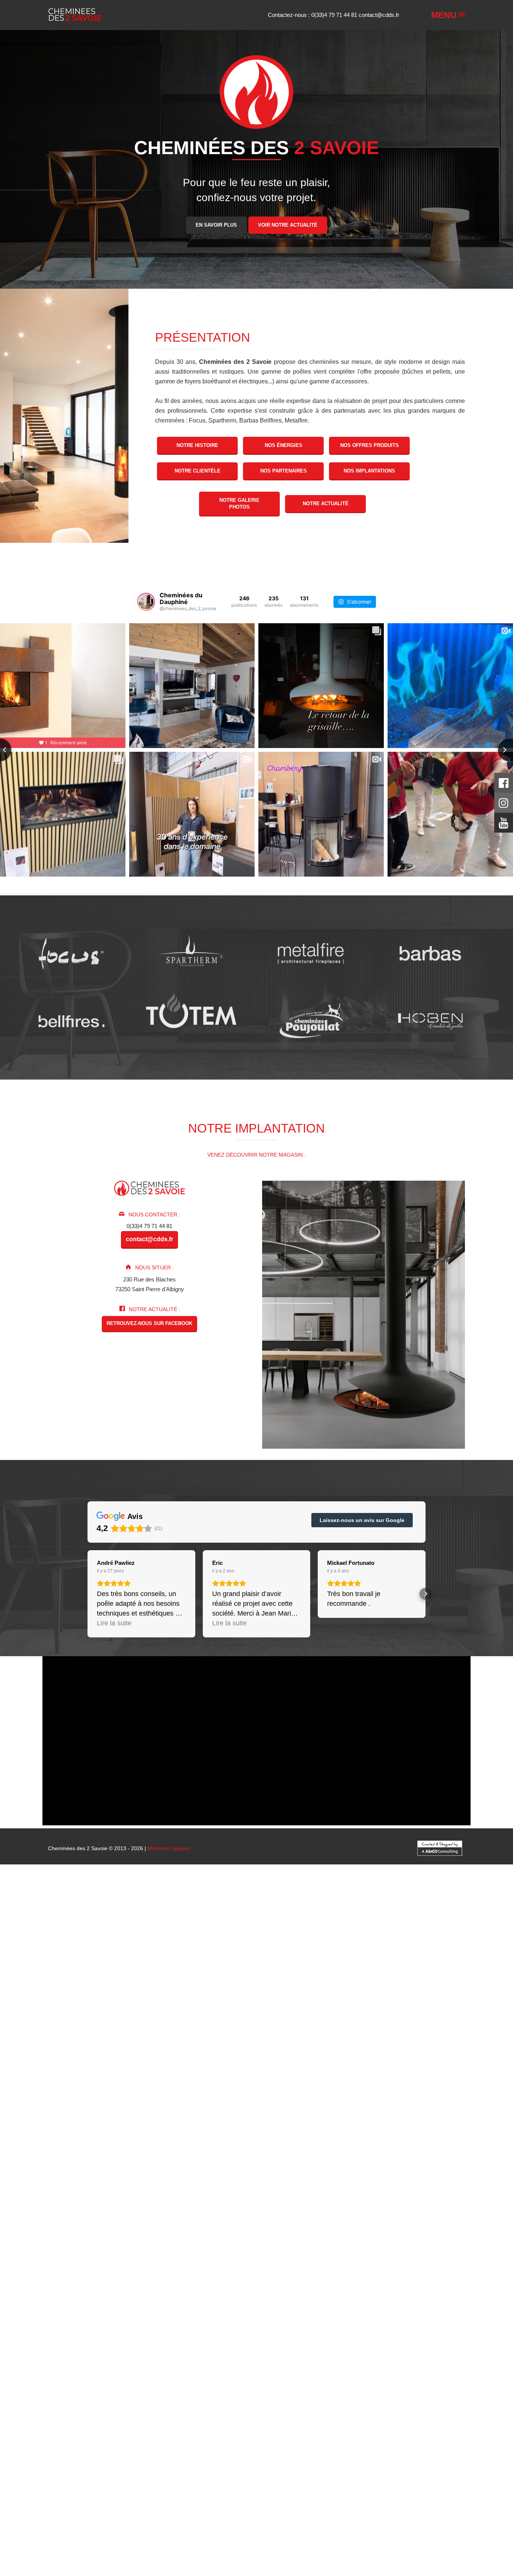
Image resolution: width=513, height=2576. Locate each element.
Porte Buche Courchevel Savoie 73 (375, 2206)
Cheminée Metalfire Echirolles (476, 2172)
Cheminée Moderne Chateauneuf (224, 2274)
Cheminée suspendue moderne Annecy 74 (380, 2359)
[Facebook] (504, 785)
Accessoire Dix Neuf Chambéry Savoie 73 (104, 2235)
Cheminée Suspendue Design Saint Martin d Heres (270, 2522)
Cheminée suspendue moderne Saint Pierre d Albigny (97, 2364)
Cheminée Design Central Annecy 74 (203, 2375)
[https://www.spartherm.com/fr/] (191, 953)
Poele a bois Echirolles (328, 2009)
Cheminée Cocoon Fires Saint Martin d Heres (363, 2201)
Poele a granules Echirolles (89, 2043)
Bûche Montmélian (490, 2071)
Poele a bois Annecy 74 (422, 2003)
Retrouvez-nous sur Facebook (149, 1323)
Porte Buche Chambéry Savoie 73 (221, 2206)
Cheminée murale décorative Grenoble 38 (305, 2342)
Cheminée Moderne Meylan (300, 2274)
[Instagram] (504, 805)
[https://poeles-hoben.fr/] (431, 1021)
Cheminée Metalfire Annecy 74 (474, 2167)
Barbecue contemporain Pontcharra (395, 2421)
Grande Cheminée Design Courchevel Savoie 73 (356, 2500)
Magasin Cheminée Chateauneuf (60, 2562)
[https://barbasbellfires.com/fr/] (71, 1021)
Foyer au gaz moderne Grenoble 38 (122, 2330)
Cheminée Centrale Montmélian (288, 1986)
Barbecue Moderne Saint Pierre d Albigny (81, 2437)
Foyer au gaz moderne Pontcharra (412, 2330)
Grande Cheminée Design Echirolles (45, 2511)
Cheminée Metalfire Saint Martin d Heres (387, 2172)
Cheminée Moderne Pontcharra (39, 2274)
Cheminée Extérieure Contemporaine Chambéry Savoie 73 (164, 2387)
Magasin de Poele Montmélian (368, 2573)
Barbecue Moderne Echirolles (427, 2437)
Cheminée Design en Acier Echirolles (292, 2483)
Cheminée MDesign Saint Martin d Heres (71, 2150)
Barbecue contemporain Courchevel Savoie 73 (204, 2421)
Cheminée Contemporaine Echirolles (441, 1998)
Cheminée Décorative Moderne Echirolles (322, 2291)
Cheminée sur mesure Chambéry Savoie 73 (366, 2043)
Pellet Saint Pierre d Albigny (379, 2077)
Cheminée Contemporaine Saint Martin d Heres (336, 1998)
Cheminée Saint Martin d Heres (122, 1975)
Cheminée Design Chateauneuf (189, 2263)
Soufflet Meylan (443, 2218)
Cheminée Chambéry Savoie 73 (117, 1969)
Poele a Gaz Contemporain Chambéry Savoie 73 (285, 2539)
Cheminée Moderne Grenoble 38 (283, 2268)
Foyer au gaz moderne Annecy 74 (325, 2330)
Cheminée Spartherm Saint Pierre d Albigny (244, 2133)
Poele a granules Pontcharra (203, 2037)
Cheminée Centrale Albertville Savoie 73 (328, 1975)
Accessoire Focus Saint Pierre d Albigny (96, 2251)
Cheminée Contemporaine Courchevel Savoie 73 (224, 1992)
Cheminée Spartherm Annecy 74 (66, 2133)
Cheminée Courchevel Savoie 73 (256, 1969)
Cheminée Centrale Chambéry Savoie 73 (433, 1975)
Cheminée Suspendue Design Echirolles (386, 2522)
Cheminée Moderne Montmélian (40, 2280)
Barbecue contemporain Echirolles (378, 2426)
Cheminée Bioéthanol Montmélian (162, 2105)
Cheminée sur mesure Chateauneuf (442, 2048)
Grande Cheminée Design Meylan (353, 2505)
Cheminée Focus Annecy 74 (43, 2122)
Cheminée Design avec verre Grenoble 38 (304, 2404)
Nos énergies (284, 445)
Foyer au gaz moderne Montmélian (469, 2336)
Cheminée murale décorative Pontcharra (127, 2347)
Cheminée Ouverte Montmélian (426, 2494)
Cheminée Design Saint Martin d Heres (345, 2263)
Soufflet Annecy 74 (224, 2218)
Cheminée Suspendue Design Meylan (157, 2522)
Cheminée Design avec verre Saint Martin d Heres (64, 2415)
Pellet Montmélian (118, 2082)
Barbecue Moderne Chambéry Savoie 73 (151, 2432)
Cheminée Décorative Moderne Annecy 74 (135, 2285)
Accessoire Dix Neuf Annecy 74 (392, 2235)
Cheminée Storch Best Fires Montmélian (346, 2189)
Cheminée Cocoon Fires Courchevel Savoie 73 (271, 2195)
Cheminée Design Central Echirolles (313, 2381)
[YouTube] (504, 825)
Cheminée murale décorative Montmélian (276, 2353)
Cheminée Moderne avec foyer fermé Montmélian (305, 2325)
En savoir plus (216, 225)
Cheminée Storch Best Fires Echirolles (244, 2189)
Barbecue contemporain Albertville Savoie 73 (395, 2415)
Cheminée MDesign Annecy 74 (148, 2144)
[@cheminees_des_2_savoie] (146, 602)
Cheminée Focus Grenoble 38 (384, 2116)
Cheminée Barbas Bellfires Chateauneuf (91, 2161)
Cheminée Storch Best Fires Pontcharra (205, 2184)
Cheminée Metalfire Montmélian (39, 2178)
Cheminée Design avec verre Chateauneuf (364, 2409)
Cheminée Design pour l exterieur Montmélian (120, 2471)
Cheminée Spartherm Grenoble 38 (383, 2127)
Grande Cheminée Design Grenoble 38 (244, 2500)
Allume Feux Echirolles (367, 2229)
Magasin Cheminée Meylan (135, 2562)
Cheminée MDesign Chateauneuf (420, 2144)
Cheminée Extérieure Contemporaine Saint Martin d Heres (190, 2398)
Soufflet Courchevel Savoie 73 (163, 2218)
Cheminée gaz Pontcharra (352, 2015)
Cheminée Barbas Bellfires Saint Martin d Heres (290, 2161)
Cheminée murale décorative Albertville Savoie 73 (62, 2342)
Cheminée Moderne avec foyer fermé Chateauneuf (309, 2319)
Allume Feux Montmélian (429, 2229)
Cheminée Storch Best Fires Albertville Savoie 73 (143, 2178)
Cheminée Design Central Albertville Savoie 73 (272, 2370)
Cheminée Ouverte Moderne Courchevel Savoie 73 (399, 2297)
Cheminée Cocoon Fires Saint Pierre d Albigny (60, 2201)
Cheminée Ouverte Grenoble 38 (168, 2488)
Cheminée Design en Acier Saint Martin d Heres (183, 2483)
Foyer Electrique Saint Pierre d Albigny (247, 2110)
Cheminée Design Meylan (262, 2263)
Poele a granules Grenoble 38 (476, 2032)
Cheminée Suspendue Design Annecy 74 (220, 2516)
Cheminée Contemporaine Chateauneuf (142, 1998)
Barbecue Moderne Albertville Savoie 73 (49, 2432)
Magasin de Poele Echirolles (295, 2573)
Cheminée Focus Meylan (358, 2122)
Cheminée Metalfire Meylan (300, 2172)
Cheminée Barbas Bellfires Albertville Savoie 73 (340, 2150)
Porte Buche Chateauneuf (149, 2212)
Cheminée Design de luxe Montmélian (201, 2454)
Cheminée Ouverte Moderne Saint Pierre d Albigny (220, 2302)
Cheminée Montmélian (247, 1975)
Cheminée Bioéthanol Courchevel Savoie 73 (458, 2094)
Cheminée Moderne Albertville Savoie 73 (82, 2268)
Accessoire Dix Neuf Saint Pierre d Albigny (54, 2240)
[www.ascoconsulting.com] (440, 1848)
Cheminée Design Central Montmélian (410, 2381)
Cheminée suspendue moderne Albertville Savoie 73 (393, 2353)
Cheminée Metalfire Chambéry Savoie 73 (187, 2167)
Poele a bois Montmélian (391, 2009)
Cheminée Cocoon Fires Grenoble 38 (164, 2195)
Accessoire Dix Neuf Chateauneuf (153, 2240)
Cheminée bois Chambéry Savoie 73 (466, 2020)
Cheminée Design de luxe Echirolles (108, 2454)
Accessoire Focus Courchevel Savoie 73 (358, 2246)
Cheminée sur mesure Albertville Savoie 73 (254, 2043)
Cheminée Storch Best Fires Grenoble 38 (388, 2178)
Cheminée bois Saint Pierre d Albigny (354, 2026)
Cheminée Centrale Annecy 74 (203, 1981)
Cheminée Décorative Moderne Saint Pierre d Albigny (366, 2285)
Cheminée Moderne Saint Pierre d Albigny (130, 2274)
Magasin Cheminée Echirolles (308, 2562)
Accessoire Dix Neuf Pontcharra (473, 2235)
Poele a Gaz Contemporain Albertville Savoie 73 (165, 2539)
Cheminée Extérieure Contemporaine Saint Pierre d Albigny (315, 2392)
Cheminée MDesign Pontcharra (229, 2144)
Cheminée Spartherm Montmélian (177, 2139)
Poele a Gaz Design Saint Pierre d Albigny (137, 2533)
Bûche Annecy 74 (127, 2071)
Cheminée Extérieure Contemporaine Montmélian (451, 2398)
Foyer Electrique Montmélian (119, 2116)
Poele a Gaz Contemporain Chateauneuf (429, 2545)
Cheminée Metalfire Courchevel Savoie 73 (380, 2167)
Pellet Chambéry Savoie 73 (101, 2077)
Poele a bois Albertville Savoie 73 (111, 2003)
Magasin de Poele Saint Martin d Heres (210, 2573)
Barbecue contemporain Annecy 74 (306, 2421)
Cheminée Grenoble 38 (186, 1969)
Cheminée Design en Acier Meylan (77, 2483)
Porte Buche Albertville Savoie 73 (135, 2206)
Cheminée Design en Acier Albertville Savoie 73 (235, 2471)
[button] (88, 1594)
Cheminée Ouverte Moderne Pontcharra (103, 2302)
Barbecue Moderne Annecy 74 (427, 2432)
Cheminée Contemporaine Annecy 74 (338, 1992)
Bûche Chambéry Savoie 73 (460, 2065)
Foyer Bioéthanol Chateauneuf (276, 2088)
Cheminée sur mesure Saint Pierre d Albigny (341, 2048)
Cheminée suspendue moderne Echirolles (52, 2370)
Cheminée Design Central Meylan (97, 2381)
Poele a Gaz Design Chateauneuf (235, 2533)
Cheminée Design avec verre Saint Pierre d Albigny (245, 2409)
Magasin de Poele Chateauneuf (58, 2573)
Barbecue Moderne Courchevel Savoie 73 (336, 2432)
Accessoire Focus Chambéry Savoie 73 (178, 2246)
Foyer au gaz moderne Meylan (186, 2336)
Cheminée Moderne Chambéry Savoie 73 (187, 2268)
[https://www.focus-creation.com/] (71, 953)
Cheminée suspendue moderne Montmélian (159, 2370)
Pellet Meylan (481, 2077)
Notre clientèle (198, 471)
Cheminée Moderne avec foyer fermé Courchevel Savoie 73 (288, 2313)
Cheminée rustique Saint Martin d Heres (151, 2065)
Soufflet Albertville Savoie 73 (478, 2212)
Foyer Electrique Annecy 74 (92, 2110)
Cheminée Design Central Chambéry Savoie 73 (389, 2370)
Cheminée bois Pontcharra (271, 2026)
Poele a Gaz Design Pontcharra (40, 2533)
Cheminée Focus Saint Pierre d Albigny (201, 2122)
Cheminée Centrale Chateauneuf (472, 1981)
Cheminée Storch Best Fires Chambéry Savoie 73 (270, 2178)
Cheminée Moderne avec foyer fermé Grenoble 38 (148, 2313)
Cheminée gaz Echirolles (220, 2020)
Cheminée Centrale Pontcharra (283, 1981)
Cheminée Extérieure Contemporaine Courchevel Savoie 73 (439, 2387)
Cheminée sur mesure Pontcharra (241, 2048)
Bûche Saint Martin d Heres (389, 2071)
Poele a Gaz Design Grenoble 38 (282, 2528)
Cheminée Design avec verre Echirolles (181, 2415)
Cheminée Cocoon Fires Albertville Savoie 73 (456, 2189)
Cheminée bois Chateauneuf (438, 2026)
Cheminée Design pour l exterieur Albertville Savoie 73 (316, 2454)
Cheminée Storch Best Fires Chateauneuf (435, 2184)
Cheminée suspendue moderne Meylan (329, 2364)
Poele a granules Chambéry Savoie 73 (389, 2032)
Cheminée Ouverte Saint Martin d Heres (259, 2494)
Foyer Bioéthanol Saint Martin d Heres (423, 2088)
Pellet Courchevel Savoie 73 (220, 2077)
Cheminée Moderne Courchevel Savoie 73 (379, 2268)
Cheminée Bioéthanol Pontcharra (125, 2099)
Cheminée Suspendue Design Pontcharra (327, 2516)
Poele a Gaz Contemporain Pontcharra (204, 2545)
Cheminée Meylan (56, 1975)
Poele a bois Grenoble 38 (271, 2003)
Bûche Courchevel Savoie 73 (68, 2071)
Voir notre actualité (288, 225)
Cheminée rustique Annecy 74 (248, 2060)
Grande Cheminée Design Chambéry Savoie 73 (132, 2500)
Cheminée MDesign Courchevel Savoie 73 (54, 2144)
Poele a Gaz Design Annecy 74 (474, 2528)
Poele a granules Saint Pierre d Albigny (286, 2037)
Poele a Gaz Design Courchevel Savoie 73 (379, 2528)
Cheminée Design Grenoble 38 (269, 2257)
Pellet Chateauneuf (439, 2077)
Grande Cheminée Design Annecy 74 (466, 2500)
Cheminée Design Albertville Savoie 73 (79, 2257)
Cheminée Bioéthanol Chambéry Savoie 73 (261, 2094)
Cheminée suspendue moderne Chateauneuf (222, 2364)
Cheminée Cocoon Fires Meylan (261, 2201)
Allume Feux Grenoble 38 (316, 2223)
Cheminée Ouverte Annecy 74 (350, 2488)
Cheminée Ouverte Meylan (173, 2494)
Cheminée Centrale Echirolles (210, 1986)
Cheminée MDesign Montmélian (240, 2150)
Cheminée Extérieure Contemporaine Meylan (57, 2398)
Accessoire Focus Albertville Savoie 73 (78, 2246)
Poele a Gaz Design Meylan (316, 2533)
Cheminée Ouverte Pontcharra (427, 2488)
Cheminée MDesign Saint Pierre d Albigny (323, 2144)
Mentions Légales (169, 1848)
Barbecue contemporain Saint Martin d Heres (276, 2426)
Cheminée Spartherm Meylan (423, 2133)
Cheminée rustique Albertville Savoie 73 (387, 2054)
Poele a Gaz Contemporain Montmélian (334, 2550)
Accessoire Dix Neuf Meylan (234, 2240)
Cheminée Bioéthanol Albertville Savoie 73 (153, 2094)
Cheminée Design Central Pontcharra (297, 2375)
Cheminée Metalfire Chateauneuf (224, 2172)
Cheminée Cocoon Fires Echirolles (469, 2201)
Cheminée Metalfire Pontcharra (38, 2172)
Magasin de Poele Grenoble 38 (145, 2567)
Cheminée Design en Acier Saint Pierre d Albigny (383, 2477)
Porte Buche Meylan (208, 2212)
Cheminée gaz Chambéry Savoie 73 (45, 2015)
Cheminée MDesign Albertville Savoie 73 (272, 2139)
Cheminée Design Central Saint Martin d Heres (203, 2381)
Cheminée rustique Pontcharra (324, 2060)
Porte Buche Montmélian (410, 2212)
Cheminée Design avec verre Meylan (466, 2409)
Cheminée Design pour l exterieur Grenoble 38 (65, 2460)
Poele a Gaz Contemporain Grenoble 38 (396, 2539)
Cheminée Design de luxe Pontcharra (112, 2449)
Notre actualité (326, 504)
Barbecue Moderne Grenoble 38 (243, 2432)
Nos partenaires (284, 471)
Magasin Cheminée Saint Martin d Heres (220, 2562)
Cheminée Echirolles (190, 1975)
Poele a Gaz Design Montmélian (65, 2539)
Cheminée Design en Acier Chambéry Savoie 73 (355, 2471)
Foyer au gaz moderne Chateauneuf (101, 2336)
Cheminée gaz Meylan (62, 2020)
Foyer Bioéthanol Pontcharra (105, 2088)
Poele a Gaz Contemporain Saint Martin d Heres (120, 2550)
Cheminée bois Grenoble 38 (35, 2026)
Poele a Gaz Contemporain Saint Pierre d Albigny (315, 2545)
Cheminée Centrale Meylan (34, 1986)
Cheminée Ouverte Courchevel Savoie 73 (260, 2488)
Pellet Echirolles (74, 2082)
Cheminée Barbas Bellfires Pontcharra (382, 2156)
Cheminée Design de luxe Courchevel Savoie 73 (426, 2443)
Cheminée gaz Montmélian (288, 2020)
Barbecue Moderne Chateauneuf (175, 2437)
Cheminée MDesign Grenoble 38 (472, 2139)
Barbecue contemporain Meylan (177, 2426)
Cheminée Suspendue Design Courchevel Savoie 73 (100, 2516)
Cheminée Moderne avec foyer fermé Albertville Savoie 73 (375, 2308)
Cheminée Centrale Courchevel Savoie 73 (109, 1981)
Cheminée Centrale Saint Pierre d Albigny (377, 1981)
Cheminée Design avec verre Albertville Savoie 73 (62, 2404)
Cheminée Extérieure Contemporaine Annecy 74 (59, 2392)
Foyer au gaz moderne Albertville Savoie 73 (424, 2325)
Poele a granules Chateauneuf (372, 2037)
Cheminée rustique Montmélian (316, 2065)
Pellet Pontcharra (322, 2077)
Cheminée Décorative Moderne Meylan (83, 2291)
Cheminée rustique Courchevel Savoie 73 (158, 2060)
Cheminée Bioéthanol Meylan (407, 2099)
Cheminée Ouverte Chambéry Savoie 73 (77, 2488)
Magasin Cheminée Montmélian (385, 2562)
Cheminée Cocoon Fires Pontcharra (468, 2195)
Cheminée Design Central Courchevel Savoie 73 (93, 2375)
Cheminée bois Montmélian (211, 2032)
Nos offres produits (370, 445)
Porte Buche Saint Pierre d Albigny (72, 2212)
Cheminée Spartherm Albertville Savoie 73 (174, 2127)
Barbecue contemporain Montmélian (468, 2426)
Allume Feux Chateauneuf (164, 2229)
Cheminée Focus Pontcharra (115, 2122)
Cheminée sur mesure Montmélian (291, 2054)
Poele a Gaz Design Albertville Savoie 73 (81, 2528)
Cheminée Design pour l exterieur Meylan (280, 2466)
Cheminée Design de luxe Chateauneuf (327, 2449)
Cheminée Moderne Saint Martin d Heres (387, 2274)
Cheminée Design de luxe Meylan (418, 2449)
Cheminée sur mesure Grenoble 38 (468, 2043)
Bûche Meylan (335, 2071)
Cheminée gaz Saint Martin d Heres (140, 2020)
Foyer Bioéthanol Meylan (345, 2088)
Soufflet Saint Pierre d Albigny (334, 2218)
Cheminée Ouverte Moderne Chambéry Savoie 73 (163, 2297)
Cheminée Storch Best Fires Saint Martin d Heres (130, 2189)
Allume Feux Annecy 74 (466, 2223)
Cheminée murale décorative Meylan (467, 2347)
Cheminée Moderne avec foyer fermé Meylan (430, 2319)
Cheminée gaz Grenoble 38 (125, 2015)
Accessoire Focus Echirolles (431, 2251)
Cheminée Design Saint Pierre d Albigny (98, 2263)
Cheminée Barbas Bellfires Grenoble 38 (58, 2156)
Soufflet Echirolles (43, 2223)
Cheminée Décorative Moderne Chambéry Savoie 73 (279, 2280)
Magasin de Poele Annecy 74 (322, 2567)
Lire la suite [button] (114, 1623)
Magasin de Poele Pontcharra (396, 2567)
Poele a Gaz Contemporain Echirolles (234, 2550)
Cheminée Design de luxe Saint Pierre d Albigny (218, 2449)
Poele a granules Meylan (440, 2037)
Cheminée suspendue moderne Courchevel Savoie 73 (258, 2359)
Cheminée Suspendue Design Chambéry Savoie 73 (375, 2511)
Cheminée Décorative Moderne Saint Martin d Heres (201, 2291)
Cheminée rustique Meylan (66, 2065)
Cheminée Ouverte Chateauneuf (97, 2494)
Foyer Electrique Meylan (404, 2110)
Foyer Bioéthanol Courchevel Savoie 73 (463, 2082)
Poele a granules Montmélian (161, 2043)
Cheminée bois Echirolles (143, 2032)
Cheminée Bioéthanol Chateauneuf (324, 2099)
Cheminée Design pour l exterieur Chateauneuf (169, 2466)
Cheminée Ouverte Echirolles (348, 2494)
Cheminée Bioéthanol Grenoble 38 (359, 2094)
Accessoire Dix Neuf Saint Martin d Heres (325, 2240)
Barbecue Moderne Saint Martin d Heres (337, 2437)
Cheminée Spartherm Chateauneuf (342, 2133)
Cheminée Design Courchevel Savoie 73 (360, 2257)
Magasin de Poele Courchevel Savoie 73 (234, 2567)
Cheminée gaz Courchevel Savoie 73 (207, 2015)
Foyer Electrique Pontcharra (162, 2110)
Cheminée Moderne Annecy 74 (474, 2268)
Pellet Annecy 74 (278, 2077)
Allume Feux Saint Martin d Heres (294, 2229)
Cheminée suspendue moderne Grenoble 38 (134, 2359)
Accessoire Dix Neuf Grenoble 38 (200, 2235)
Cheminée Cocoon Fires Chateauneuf (170, 2201)
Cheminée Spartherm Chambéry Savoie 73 (284, 2127)
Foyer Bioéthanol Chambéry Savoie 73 (287, 2082)
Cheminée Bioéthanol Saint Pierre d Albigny (224, 2099)
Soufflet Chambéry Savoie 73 (36, 2218)
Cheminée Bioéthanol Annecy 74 (41, 2099)
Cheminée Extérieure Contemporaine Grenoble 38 (301, 2387)
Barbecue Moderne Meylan (251, 2437)
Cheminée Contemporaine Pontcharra (437, 1992)
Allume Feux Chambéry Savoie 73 (242, 2223)
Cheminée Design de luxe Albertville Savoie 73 (88, 2443)
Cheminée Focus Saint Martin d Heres (439, 2122)
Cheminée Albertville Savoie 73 (38, 1969)
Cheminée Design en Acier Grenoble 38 (464, 2471)
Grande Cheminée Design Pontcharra (46, 2505)
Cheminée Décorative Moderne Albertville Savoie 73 (146, 2280)
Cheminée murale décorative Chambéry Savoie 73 (188, 2342)
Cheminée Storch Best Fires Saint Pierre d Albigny (319, 2184)
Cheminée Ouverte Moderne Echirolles (148, 2308)
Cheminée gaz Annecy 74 (286, 2015)
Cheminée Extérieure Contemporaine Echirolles (327, 2398)
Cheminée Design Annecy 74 (450, 2257)
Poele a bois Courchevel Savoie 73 (348, 2003)
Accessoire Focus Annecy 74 (447, 2246)
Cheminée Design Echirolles (432, 2263)
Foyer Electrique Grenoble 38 (434, 2105)
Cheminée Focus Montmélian (81, 2127)
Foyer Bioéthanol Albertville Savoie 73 (189, 2082)
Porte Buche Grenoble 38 (298, 2206)
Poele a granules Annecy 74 (132, 2037)
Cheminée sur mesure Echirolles (204, 2054)
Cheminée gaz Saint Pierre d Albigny (430, 2015)
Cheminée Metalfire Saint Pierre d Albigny (130, 2172)
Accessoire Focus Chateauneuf (187, 2251)
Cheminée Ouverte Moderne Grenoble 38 (280, 2297)
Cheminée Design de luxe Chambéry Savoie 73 (207, 2443)
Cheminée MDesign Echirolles (161, 2150)
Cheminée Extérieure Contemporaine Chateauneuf (451, 2392)
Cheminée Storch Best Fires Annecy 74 (105, 2184)
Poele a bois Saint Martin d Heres (254, 2009)
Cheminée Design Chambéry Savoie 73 (179, 2257)
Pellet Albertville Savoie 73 (33, 2077)
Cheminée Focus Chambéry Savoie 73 (298, 2116)
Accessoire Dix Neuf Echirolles (420, 2240)
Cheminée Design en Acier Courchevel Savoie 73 (62, 2477)
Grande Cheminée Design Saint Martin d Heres (455, 2505)
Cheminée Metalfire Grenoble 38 (283, 2167)
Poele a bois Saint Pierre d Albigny (44, 2009)
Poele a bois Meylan (183, 2009)
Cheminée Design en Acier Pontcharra (272, 2477)
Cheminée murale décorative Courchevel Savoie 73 (422, 2342)
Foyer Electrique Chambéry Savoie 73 (348, 2105)
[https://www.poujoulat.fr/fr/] (311, 1021)
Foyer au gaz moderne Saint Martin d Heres (283, 2336)
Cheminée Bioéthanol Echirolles (79, 2105)
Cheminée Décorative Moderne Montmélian (431, 2291)
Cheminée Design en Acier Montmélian (390, 2483)
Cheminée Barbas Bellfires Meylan (186, 2161)
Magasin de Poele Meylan (129, 2573)
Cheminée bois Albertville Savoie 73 (371, 2020)
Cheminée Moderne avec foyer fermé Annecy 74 (425, 2313)
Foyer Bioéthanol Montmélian (62, 2094)
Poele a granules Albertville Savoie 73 (293, 2032)
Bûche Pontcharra (172, 2071)
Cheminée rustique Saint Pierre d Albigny (414, 2060)
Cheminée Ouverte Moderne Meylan (440, 2302)
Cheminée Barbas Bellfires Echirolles (399, 2161)
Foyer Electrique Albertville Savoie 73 (251, 2105)
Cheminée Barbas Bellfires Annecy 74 (284, 2156)
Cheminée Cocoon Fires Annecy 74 (377, 2195)
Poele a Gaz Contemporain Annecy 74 (105, 2545)
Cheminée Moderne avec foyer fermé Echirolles (181, 2325)
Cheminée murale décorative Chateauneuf (365, 2347)
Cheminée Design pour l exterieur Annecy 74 (319, 2460)
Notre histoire (197, 445)
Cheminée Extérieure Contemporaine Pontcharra (180, 2392)
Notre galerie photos (239, 504)
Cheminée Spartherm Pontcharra (149, 2133)
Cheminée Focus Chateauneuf (288, 2122)
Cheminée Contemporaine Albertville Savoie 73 (388, 1986)
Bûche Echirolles (445, 2071)
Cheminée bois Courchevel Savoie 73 (120, 2026)
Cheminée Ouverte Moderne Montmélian (249, 2308)
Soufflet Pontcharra (272, 2218)
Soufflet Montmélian (91, 2223)
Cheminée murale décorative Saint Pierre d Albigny (245, 2347)
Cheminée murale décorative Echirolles (174, 2353)
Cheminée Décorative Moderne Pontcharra (244, 2285)
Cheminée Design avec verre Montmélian (285, 2415)
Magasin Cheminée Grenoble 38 (122, 2556)
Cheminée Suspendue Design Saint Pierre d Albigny (447, 2516)
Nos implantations (369, 471)
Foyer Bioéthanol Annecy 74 (34, 2088)
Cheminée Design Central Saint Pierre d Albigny (406, 2375)
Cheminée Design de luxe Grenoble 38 (316, 2443)
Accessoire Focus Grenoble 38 (268, 2246)
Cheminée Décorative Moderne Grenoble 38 (402, 2280)
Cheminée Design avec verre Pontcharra (127, 2409)
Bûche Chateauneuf (292, 2071)
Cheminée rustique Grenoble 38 (66, 2060)
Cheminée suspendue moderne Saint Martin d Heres (447, 2364)
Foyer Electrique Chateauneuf (334, 2110)
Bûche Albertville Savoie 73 (390, 2065)
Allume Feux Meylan (224, 2229)
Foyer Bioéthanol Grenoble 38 (375, 2082)
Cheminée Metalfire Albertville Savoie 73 (82, 2167)
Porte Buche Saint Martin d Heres (277, 2212)
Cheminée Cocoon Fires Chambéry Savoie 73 (58, 2195)
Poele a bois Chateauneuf (123, 2009)
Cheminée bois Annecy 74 (203, 2026)
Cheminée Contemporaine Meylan (234, 1998)
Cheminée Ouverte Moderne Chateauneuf (339, 2302)
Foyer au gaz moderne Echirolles (382, 2336)
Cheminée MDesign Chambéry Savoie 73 (377, 2139)
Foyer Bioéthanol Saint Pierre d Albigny (190, 2088)
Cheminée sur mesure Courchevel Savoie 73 (56, 2048)
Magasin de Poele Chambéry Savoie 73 (56, 2567)
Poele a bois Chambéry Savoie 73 (196, 2003)
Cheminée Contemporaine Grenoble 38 (108, 1992)
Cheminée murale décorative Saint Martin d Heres (62, 2353)
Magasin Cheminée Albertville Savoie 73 (438, 2550)
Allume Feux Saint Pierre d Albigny (87, 2229)
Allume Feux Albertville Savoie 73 (157, 2223)
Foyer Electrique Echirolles (49, 2116)
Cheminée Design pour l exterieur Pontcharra (431, 2460)
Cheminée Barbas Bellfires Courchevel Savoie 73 (172, 2156)
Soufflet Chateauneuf (397, 2218)
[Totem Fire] (191, 1010)
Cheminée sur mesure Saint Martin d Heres (106, 2054)
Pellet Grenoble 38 (160, 2077)
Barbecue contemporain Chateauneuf (88, 2426)
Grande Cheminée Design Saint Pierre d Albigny (153, 2505)
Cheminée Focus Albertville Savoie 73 (202, 2116)
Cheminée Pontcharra (379, 1969)
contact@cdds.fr (379, 15)
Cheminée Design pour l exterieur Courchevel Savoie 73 (193, 2460)
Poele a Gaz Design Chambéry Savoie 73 (187, 2528)
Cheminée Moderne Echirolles (476, 2274)
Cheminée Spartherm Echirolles (94, 2139)
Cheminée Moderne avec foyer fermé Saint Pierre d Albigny (170, 2319)
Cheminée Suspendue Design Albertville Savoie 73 (248, 2511)
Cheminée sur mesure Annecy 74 (155, 2048)
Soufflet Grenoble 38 (99, 2218)
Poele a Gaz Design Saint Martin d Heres (406, 2533)
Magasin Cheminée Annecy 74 (310, 2556)
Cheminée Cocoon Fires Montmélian (46, 2206)
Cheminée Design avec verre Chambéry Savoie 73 (188, 2404)
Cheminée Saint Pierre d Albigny (447, 1969)
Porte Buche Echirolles (349, 2212)
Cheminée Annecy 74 (324, 1969)
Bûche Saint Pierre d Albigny (231, 2071)
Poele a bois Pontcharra (483, 2003)
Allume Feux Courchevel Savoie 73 (392, 2223)
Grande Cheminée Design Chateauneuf (262, 2505)
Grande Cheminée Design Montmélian (138, 2511)
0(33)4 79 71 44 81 (335, 15)
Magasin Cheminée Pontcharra (389, 2556)
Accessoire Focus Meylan (260, 2251)
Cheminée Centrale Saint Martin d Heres (121, 1986)
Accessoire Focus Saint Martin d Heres (344, 2251)
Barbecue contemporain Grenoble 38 (99, 2421)
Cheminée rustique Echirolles (239, 2065)
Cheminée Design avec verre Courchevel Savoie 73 (422, 2404)
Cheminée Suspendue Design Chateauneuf (54, 2522)
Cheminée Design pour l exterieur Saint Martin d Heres (400, 2466)
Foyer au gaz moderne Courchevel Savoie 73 (225, 2330)
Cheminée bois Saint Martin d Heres (65, 2032)
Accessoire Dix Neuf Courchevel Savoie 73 (297, 2235)
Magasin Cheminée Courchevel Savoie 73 (217, 2556)
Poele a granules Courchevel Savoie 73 (48, 2037)
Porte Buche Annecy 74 (451, 2206)
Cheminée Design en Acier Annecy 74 (174, 2477)
